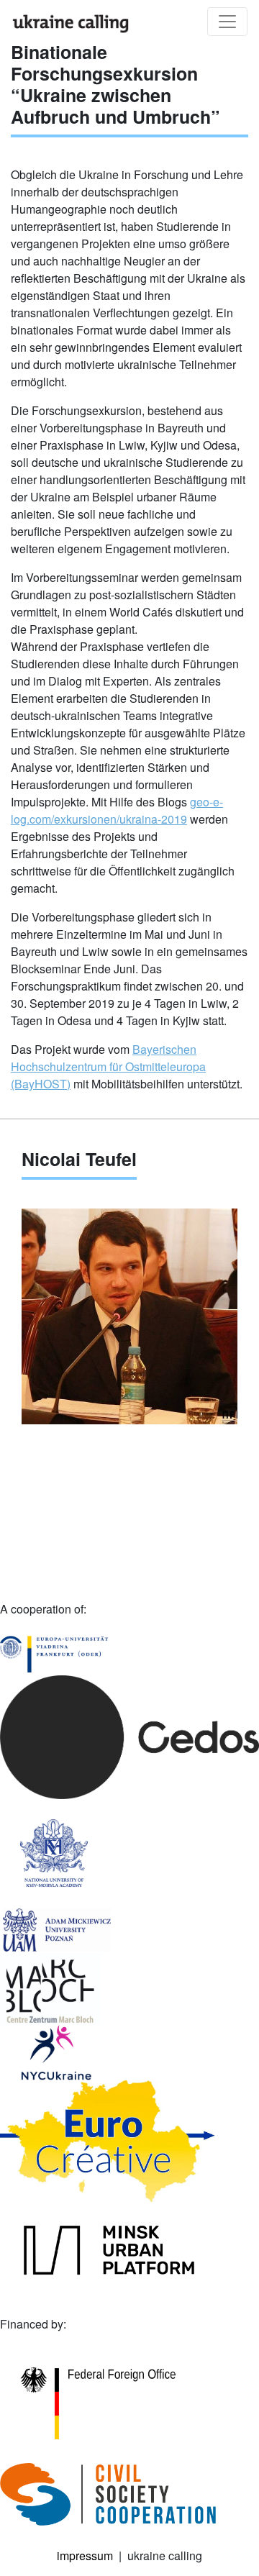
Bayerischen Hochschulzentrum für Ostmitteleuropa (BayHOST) (108, 1066)
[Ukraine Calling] (71, 23)
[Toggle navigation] (227, 22)
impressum (85, 2555)
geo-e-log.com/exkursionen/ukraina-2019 (117, 810)
